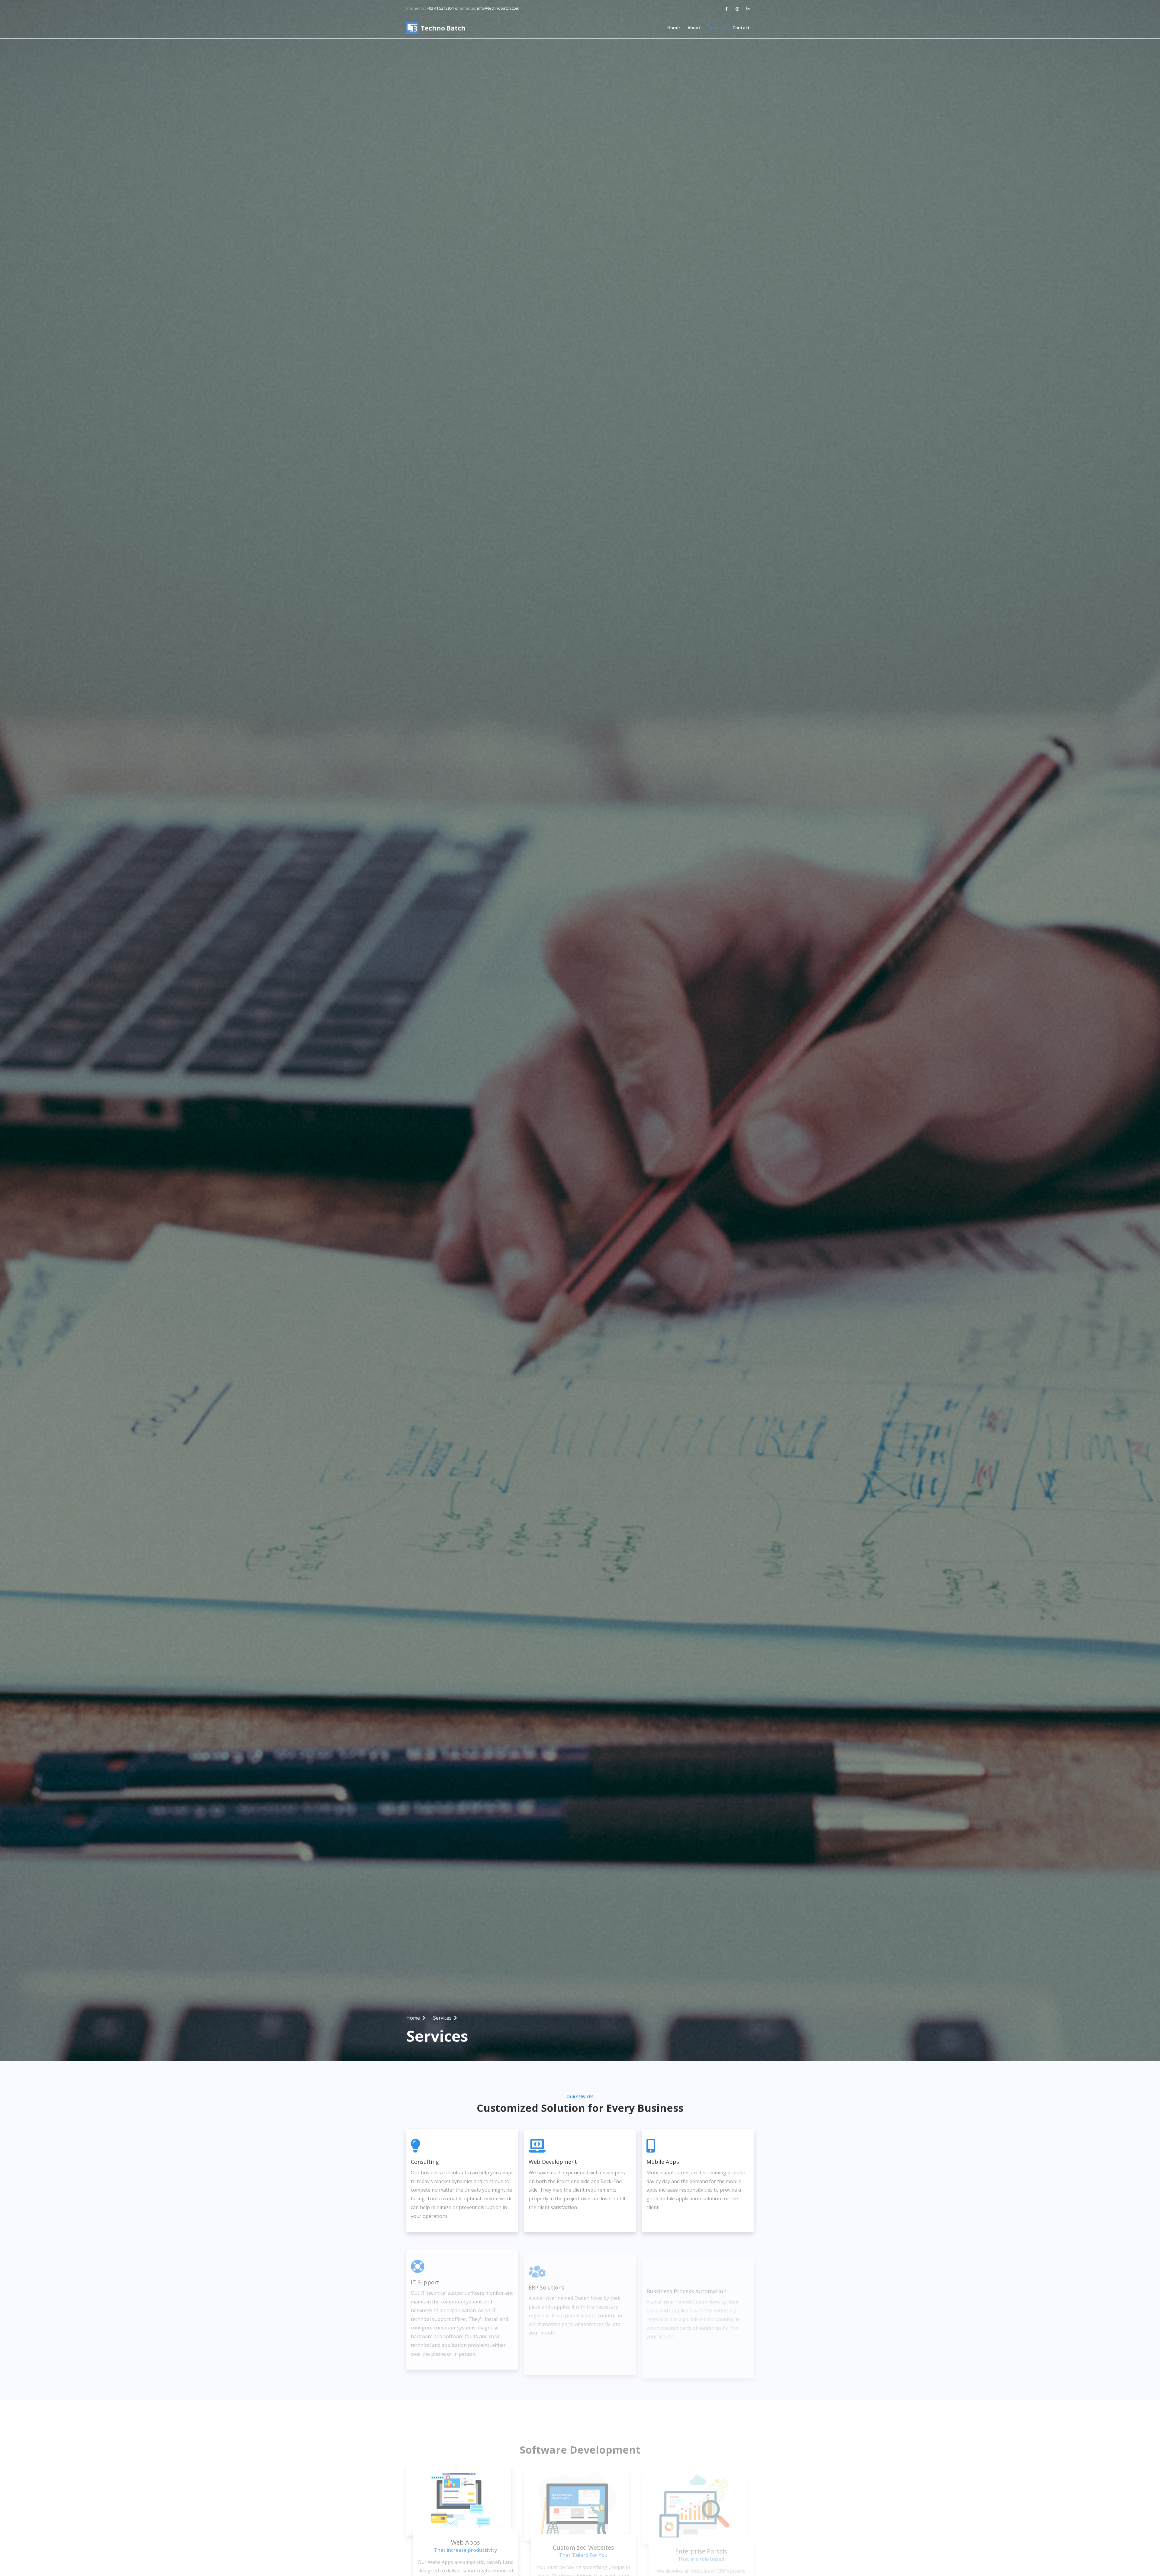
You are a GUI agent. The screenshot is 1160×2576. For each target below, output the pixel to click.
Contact (741, 28)
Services (717, 28)
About (694, 28)
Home (673, 28)
